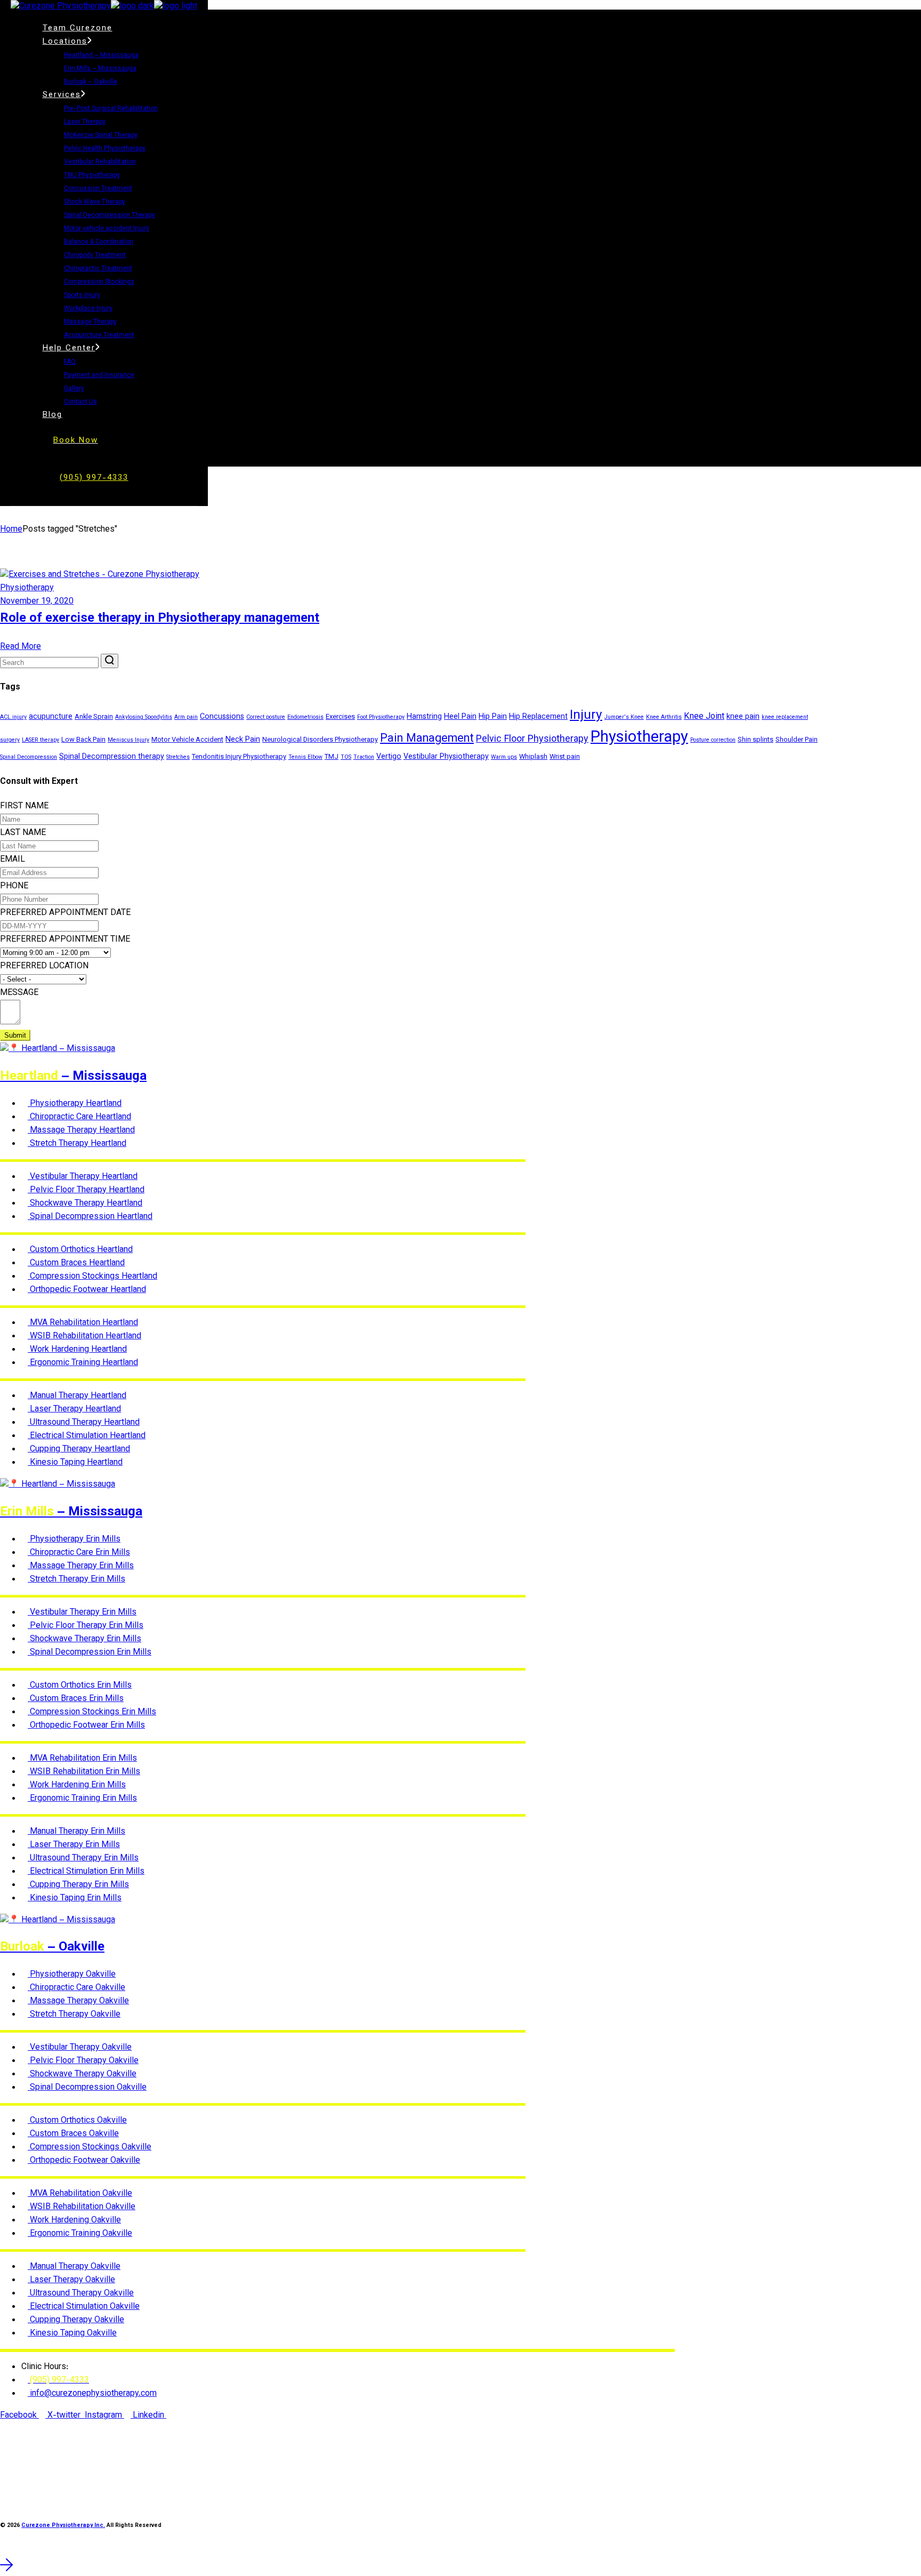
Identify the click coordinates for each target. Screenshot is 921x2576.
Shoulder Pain (797, 740)
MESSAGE (19, 993)
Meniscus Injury (128, 740)
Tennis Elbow (305, 757)
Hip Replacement (538, 717)
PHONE (14, 886)
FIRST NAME (24, 806)
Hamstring (424, 717)
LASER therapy (41, 740)
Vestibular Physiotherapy (446, 757)
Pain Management (427, 739)
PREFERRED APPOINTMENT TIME (65, 940)
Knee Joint (704, 717)
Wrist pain (565, 757)
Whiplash (533, 757)
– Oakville (52, 1947)
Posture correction (713, 740)
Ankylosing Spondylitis (144, 717)
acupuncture (51, 717)
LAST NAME (23, 833)
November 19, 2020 (37, 602)
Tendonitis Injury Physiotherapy (239, 757)
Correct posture (266, 717)
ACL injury (13, 717)
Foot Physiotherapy (381, 717)
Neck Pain (243, 740)
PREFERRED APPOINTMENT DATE (65, 913)
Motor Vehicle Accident (187, 740)
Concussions (222, 717)
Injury (586, 716)
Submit (15, 1035)
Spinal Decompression (29, 757)
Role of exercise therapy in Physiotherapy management (160, 619)
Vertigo (389, 757)
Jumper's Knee (624, 717)
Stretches (178, 757)
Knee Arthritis (664, 717)
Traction (364, 757)
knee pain (743, 717)
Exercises (340, 717)
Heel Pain (460, 717)
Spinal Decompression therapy (112, 757)
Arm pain (186, 717)
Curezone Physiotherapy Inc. (63, 2526)
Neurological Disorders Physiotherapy (320, 740)
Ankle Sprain (94, 717)
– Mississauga (73, 1077)
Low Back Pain (83, 740)
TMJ (332, 757)
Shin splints (756, 740)
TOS (346, 757)
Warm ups (504, 757)
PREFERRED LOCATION (44, 966)
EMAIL (13, 860)
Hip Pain (493, 717)
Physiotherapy (27, 588)
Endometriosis (305, 717)
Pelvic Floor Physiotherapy (532, 740)
